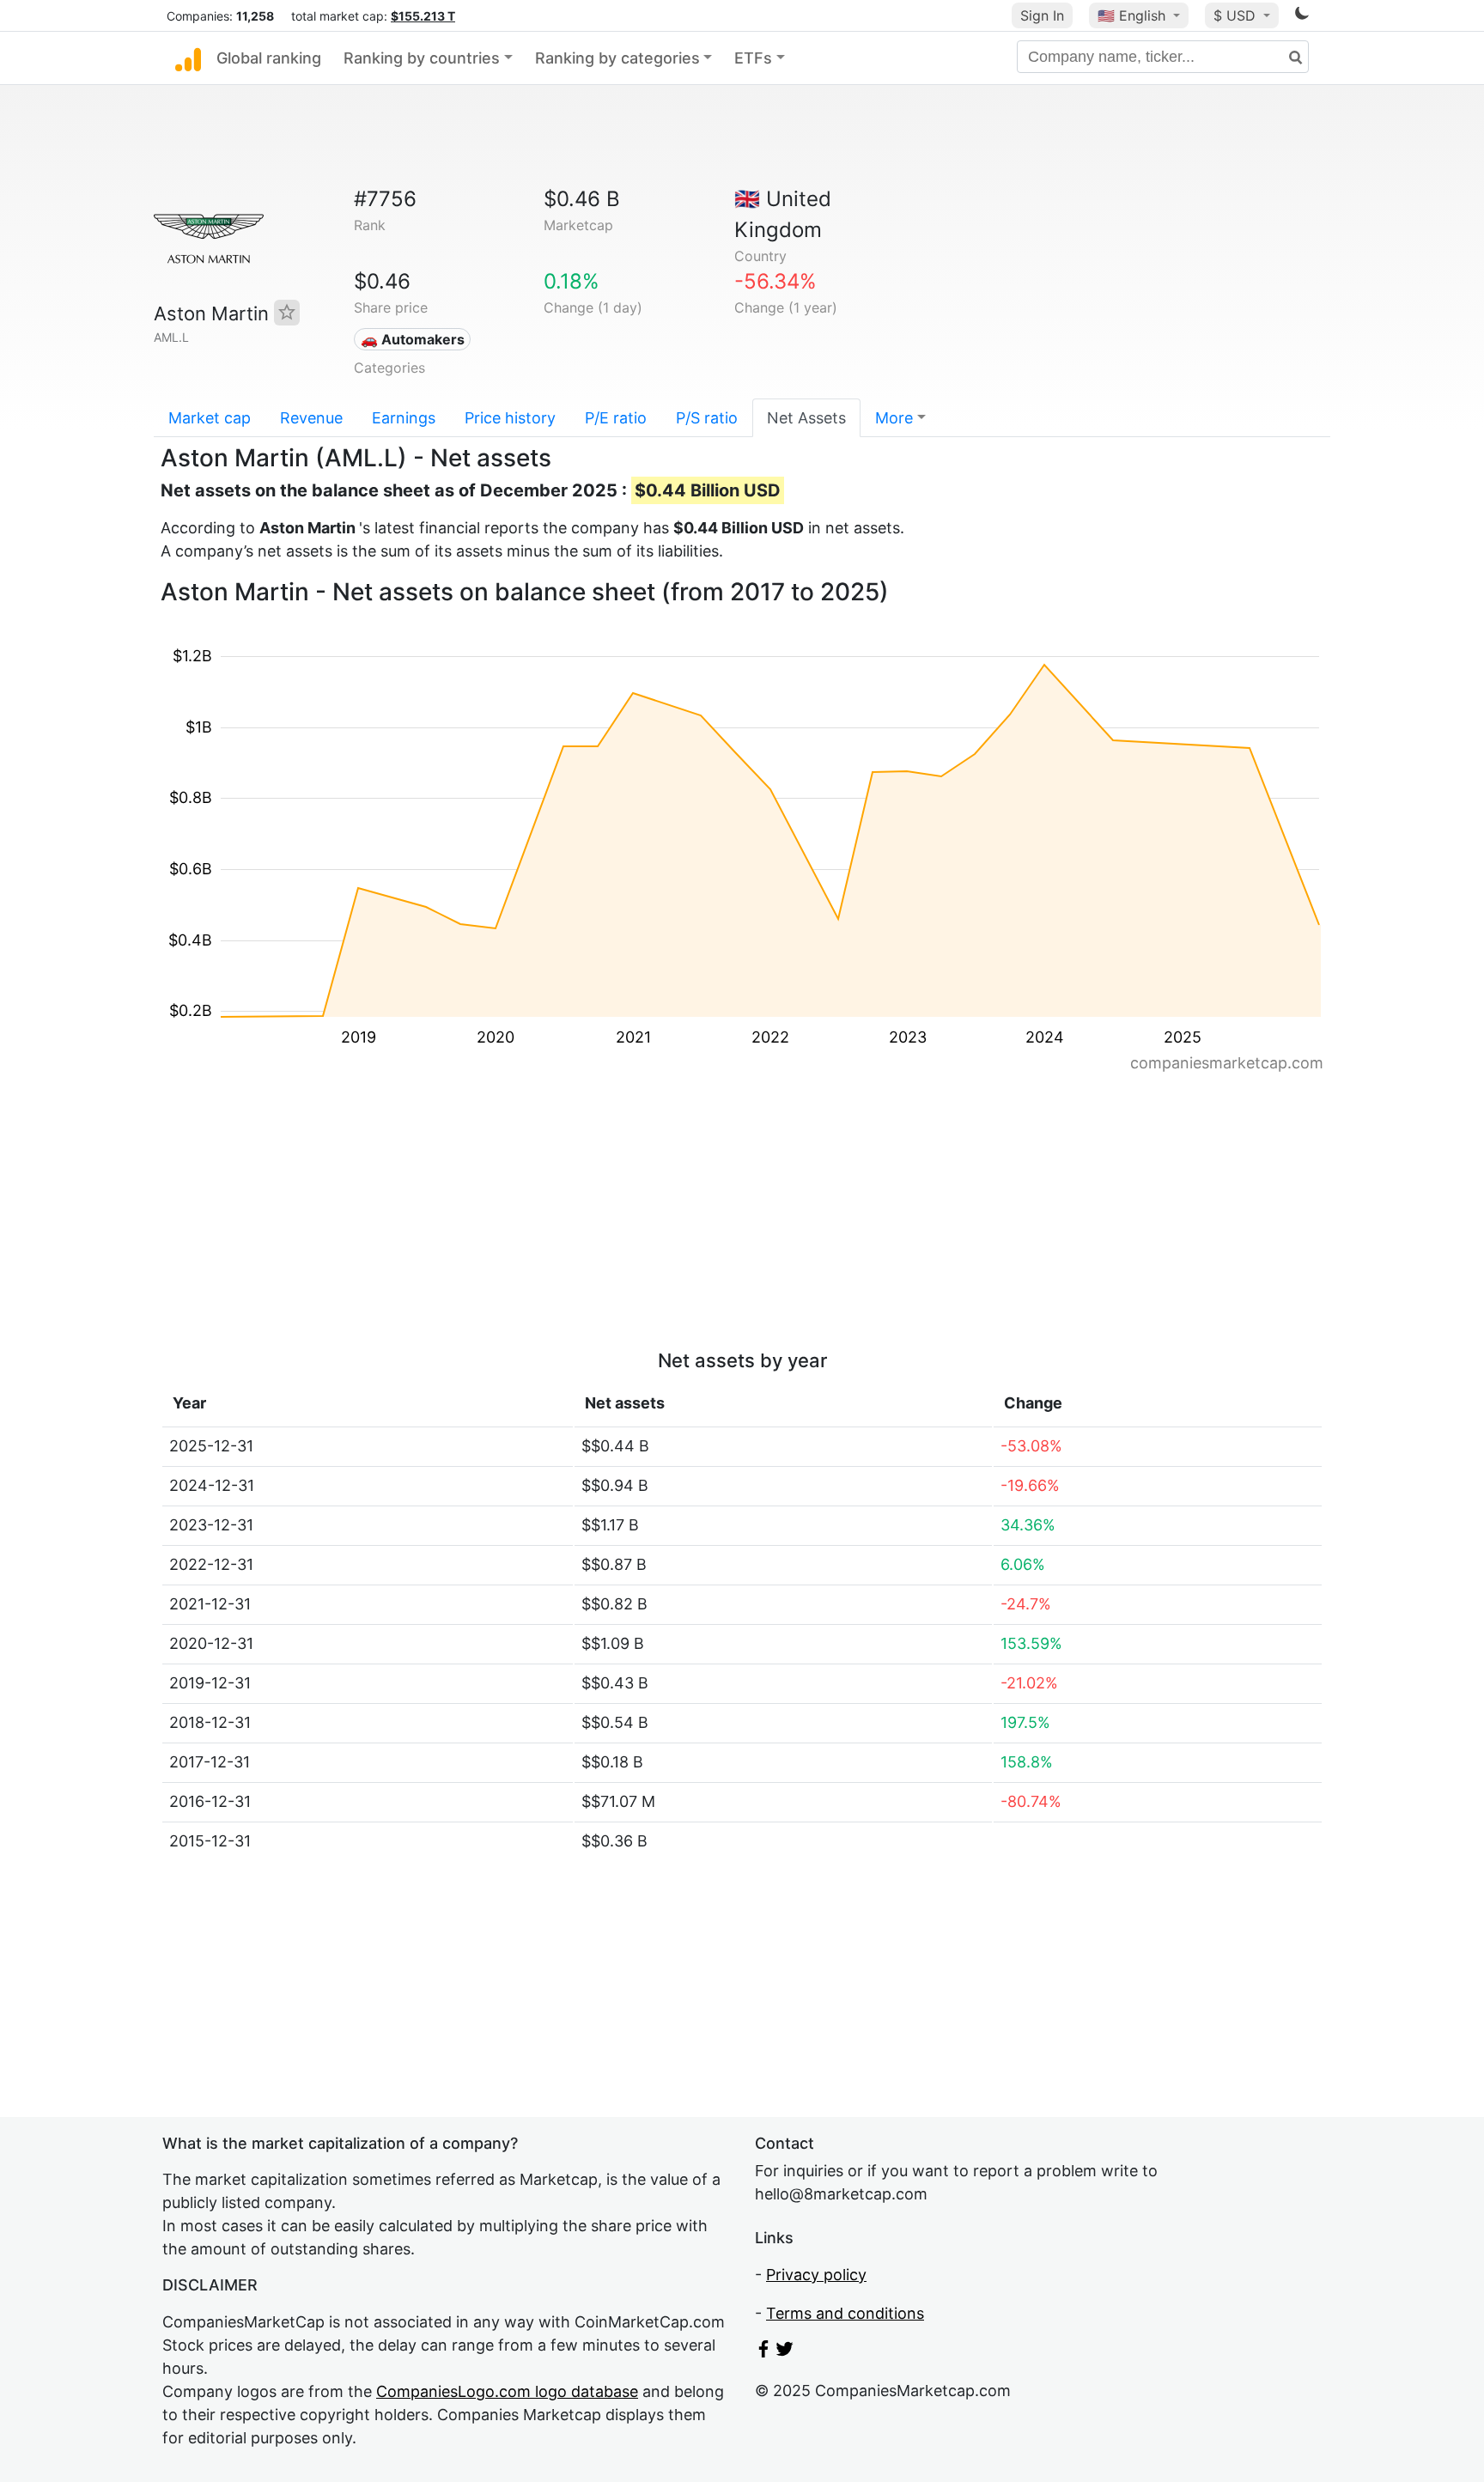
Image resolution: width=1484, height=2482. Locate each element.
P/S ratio (707, 418)
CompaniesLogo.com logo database (507, 2391)
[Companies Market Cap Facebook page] (763, 2352)
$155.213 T (423, 16)
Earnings (404, 418)
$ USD (1237, 15)
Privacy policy (816, 2275)
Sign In (1042, 15)
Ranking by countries (422, 58)
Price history (510, 418)
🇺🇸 (1131, 15)
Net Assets (806, 418)
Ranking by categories (617, 58)
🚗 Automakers (413, 339)
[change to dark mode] (1302, 16)
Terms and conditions (845, 2313)
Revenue (311, 418)
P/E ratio (616, 418)
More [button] (894, 418)
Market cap (210, 418)
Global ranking (269, 58)
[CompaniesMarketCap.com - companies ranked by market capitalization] (188, 58)
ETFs (753, 58)
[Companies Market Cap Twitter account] (785, 2352)
